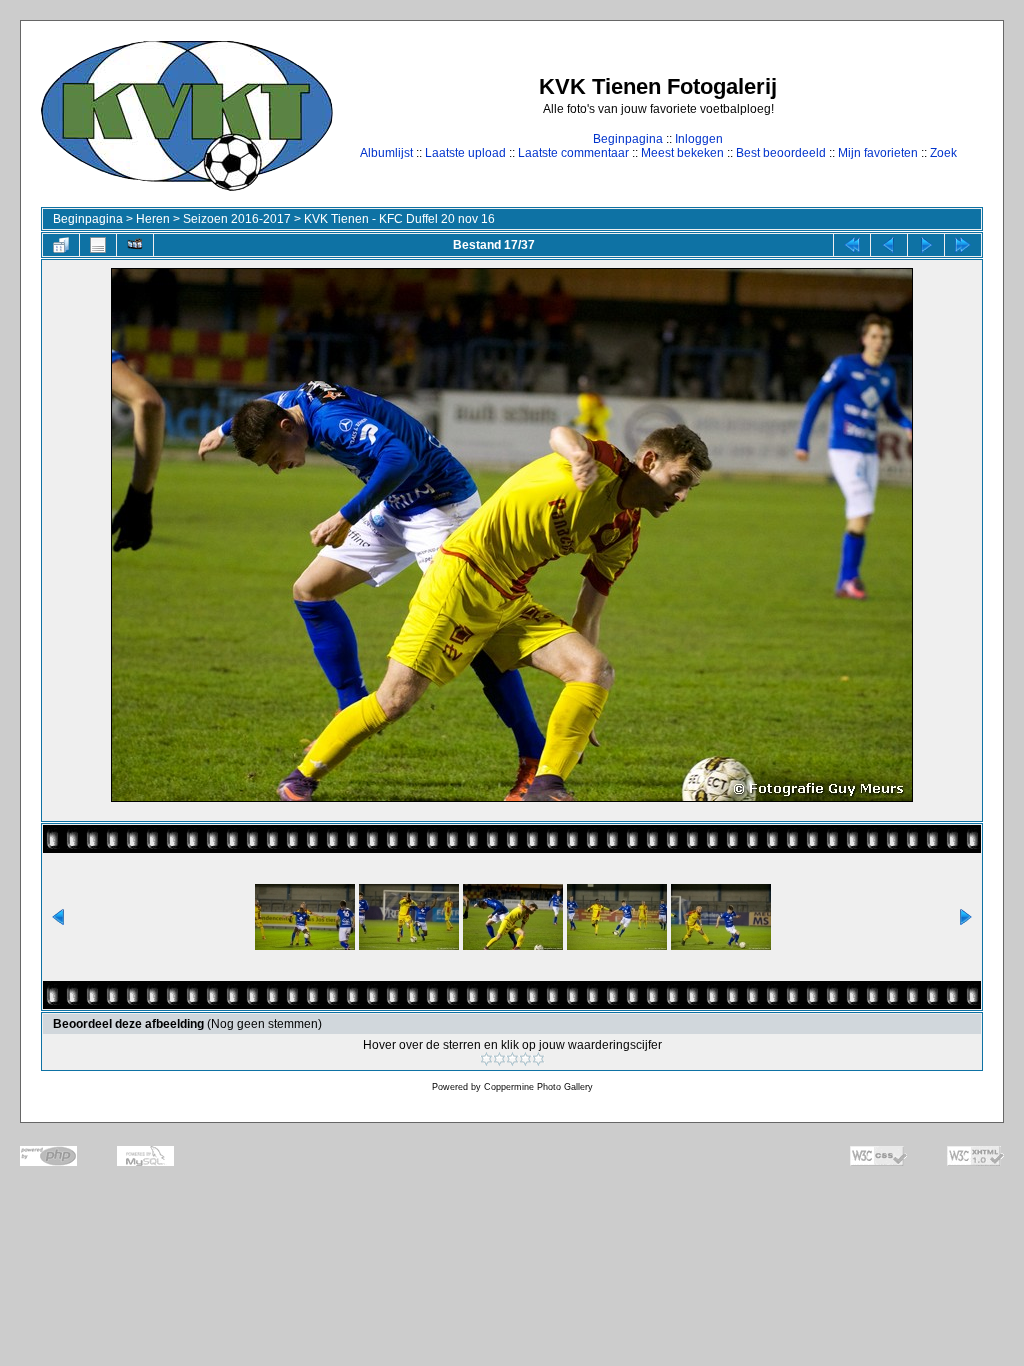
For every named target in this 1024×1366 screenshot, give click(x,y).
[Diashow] (135, 245)
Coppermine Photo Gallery (538, 1087)
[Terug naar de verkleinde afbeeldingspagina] (61, 245)
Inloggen (699, 139)
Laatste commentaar (573, 153)
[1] (486, 1059)
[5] (538, 1059)
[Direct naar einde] (963, 245)
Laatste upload (465, 153)
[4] (525, 1059)
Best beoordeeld (781, 153)
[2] (499, 1059)
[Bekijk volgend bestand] (926, 245)
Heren (153, 219)
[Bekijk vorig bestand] (889, 245)
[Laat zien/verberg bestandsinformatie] (98, 245)
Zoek (943, 153)
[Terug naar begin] (852, 245)
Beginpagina (628, 139)
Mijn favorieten (878, 153)
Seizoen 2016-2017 (237, 219)
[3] (512, 1059)
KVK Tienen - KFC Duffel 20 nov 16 (399, 219)
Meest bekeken (682, 153)
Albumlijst (386, 153)
